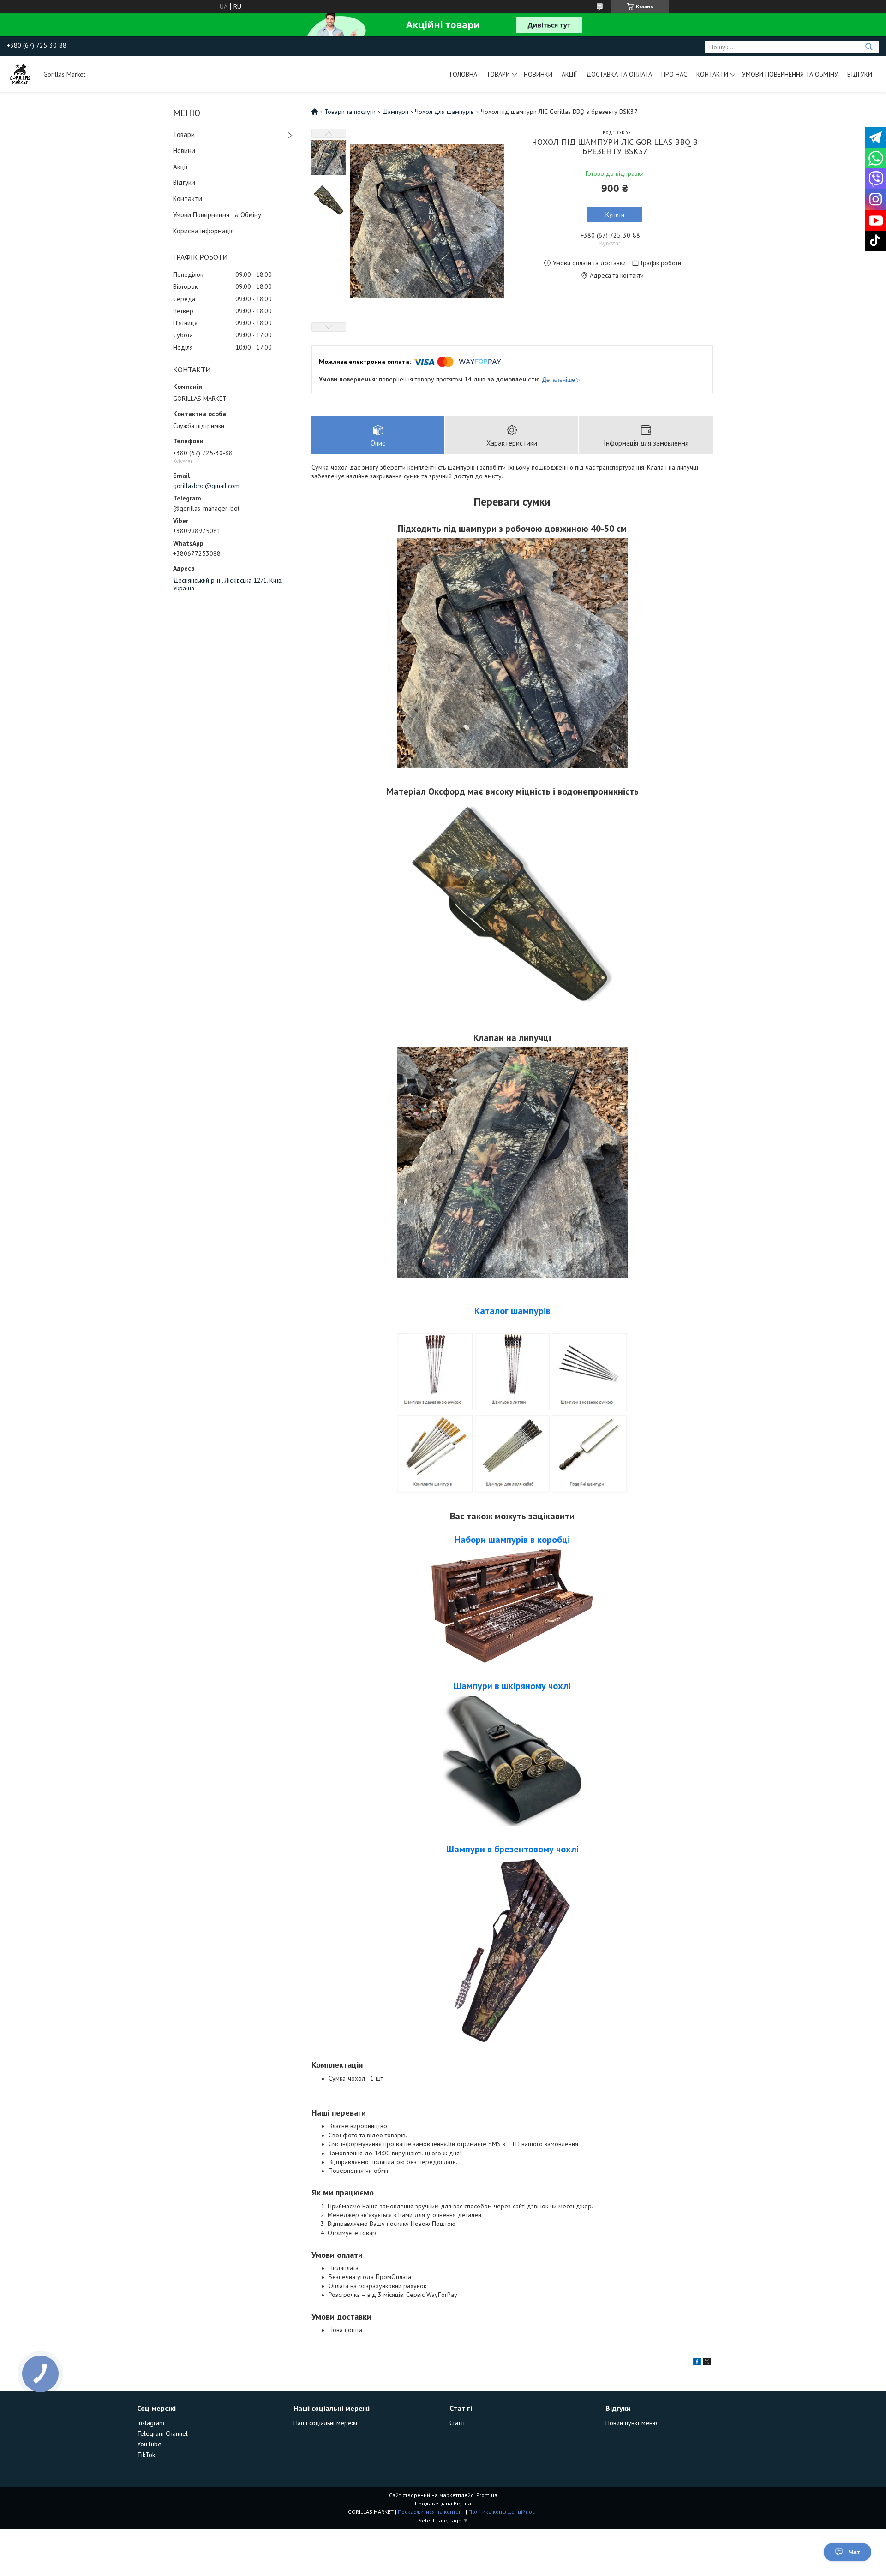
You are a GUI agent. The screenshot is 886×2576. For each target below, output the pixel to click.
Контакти (712, 74)
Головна (464, 74)
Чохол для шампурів (444, 112)
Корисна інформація (204, 231)
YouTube (149, 2444)
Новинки (538, 74)
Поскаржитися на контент (431, 2512)
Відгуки (860, 74)
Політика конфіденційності (503, 2512)
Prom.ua (487, 2495)
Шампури (395, 112)
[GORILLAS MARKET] (21, 74)
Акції (569, 74)
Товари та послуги (350, 112)
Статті (457, 2423)
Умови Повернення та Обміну (790, 74)
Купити (615, 214)
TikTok (146, 2455)
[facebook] (697, 2363)
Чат (854, 2552)
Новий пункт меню (631, 2423)
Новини (184, 151)
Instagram (151, 2423)
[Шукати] (869, 47)
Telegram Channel (162, 2433)
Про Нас (674, 74)
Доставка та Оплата (619, 74)
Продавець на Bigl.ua (443, 2503)
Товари (498, 74)
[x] (707, 2363)
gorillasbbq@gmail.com (206, 486)
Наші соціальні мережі (325, 2423)
